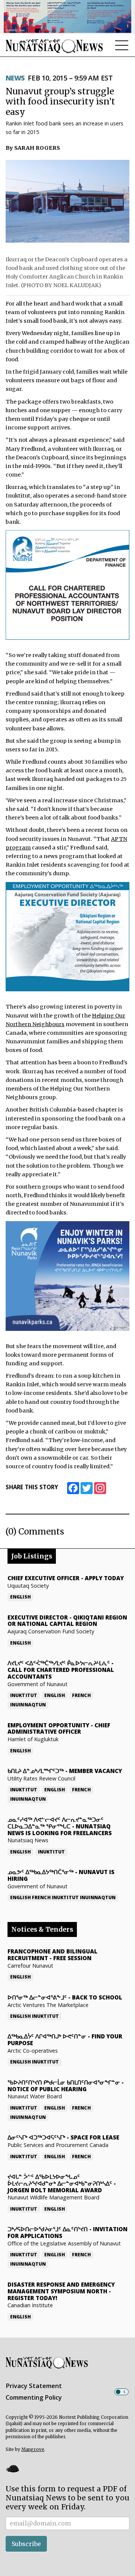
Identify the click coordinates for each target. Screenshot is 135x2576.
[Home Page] (54, 46)
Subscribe (26, 2544)
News (15, 78)
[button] (12, 2469)
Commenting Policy (34, 2397)
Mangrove (33, 2449)
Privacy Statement (34, 2386)
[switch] (121, 2392)
